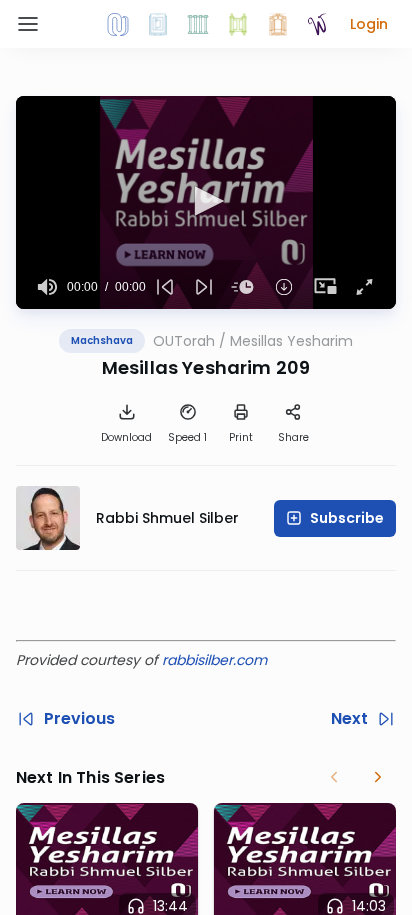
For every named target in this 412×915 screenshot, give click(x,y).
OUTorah (184, 341)
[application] (206, 202)
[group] (47, 287)
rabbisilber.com (214, 660)
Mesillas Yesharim (291, 341)
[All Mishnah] (158, 24)
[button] (369, 24)
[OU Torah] (118, 24)
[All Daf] (278, 24)
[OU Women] (318, 24)
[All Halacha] (198, 24)
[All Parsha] (238, 24)
